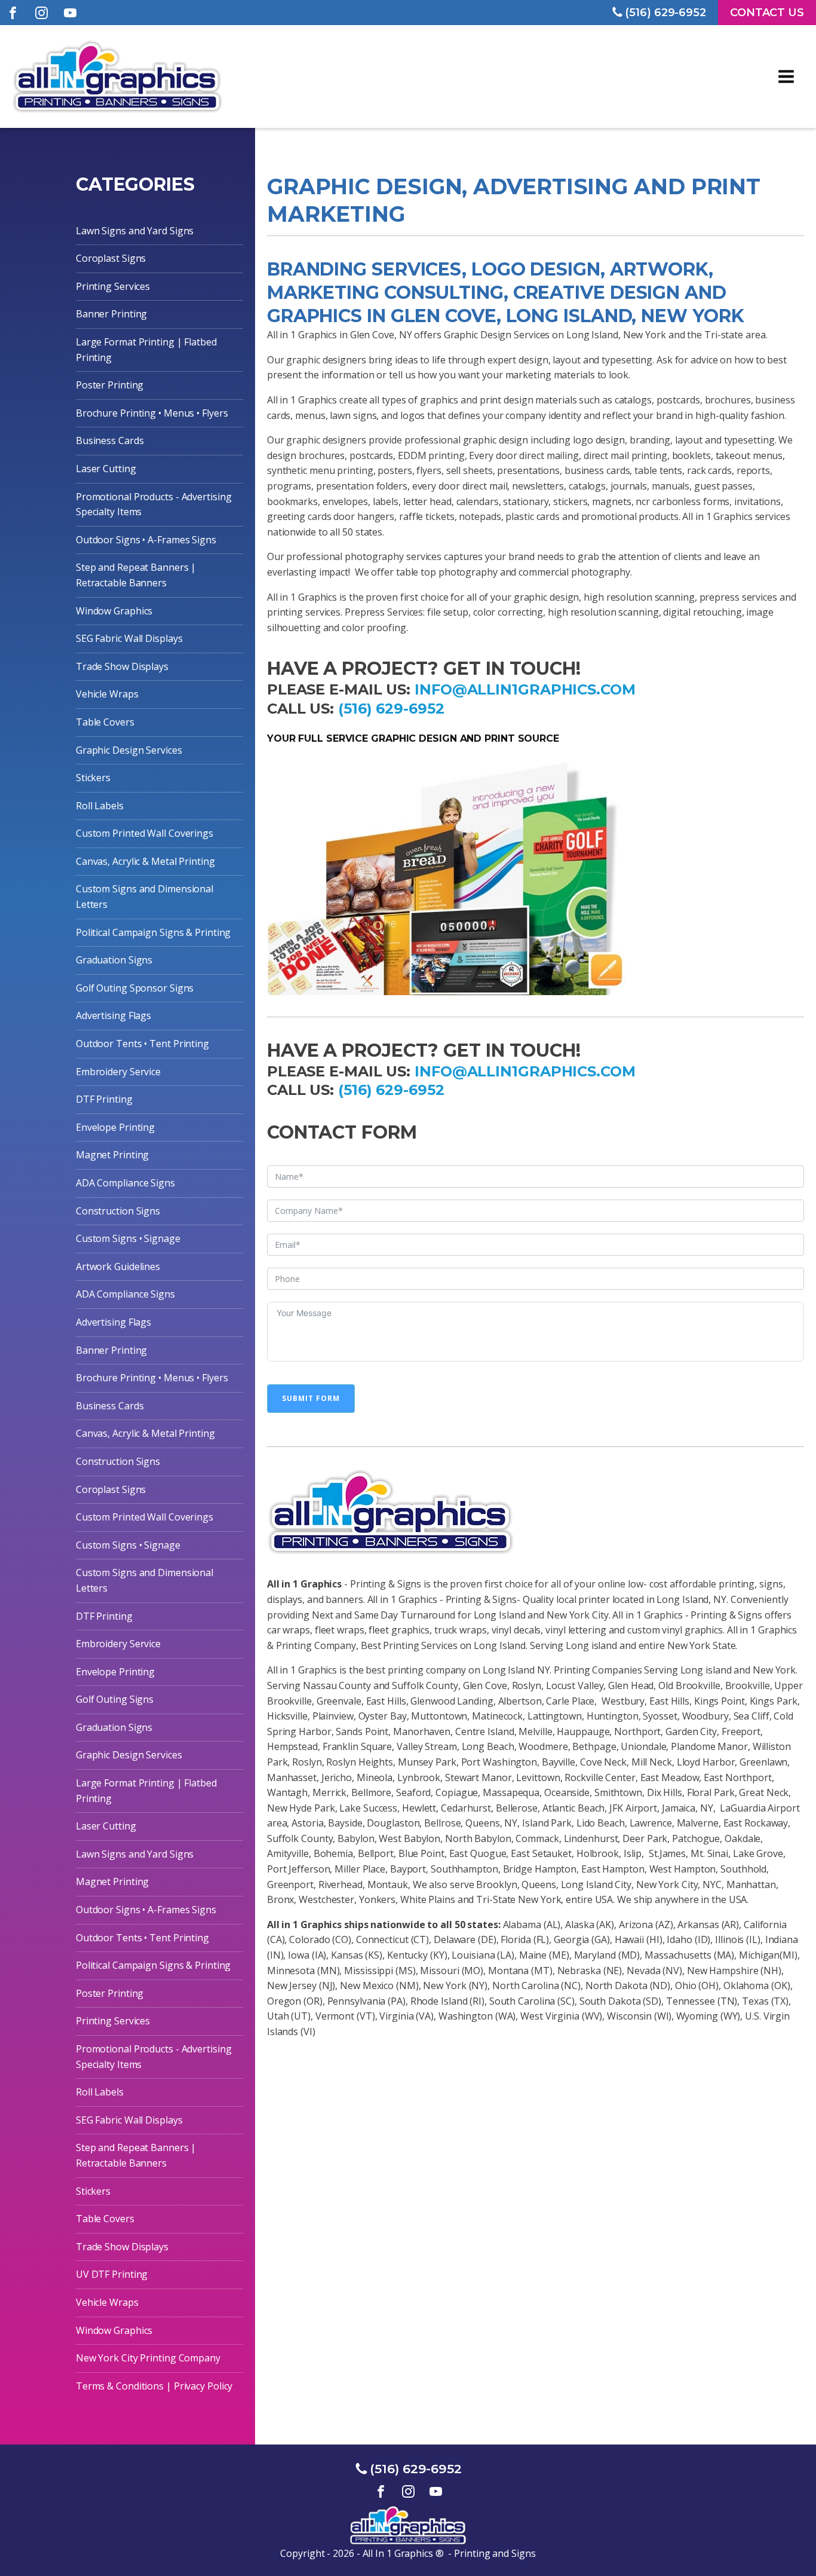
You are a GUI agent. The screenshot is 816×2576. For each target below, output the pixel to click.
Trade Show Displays (122, 666)
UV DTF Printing (112, 2274)
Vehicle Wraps (107, 694)
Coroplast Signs (111, 258)
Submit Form (311, 1398)
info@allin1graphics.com (525, 689)
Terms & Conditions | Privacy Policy (154, 2386)
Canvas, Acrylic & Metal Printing (145, 861)
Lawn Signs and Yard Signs (135, 231)
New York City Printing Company (148, 2358)
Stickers (93, 778)
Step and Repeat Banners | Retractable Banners (136, 575)
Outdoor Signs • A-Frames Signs (146, 540)
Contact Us (767, 13)
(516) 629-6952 (391, 709)
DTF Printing (104, 1099)
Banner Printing (112, 314)
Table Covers (105, 722)
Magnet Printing (113, 1155)
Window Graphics (114, 611)
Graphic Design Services (129, 750)
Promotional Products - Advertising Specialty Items (154, 504)
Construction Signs (118, 1211)
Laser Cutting (106, 469)
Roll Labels (100, 806)
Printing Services (113, 286)
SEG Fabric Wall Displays (129, 638)
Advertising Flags (113, 1015)
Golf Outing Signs (115, 1699)
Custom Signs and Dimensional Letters (145, 897)
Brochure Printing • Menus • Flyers (152, 413)
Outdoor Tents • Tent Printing (142, 1044)
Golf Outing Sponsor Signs (135, 988)
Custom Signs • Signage (128, 1238)
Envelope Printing (115, 1127)
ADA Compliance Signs (125, 1183)
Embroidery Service (118, 1072)
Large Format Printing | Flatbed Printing (146, 350)
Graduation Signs (114, 960)
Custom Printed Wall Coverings (145, 833)
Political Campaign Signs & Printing (154, 932)
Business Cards (110, 440)
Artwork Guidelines (118, 1266)
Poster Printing (110, 385)
